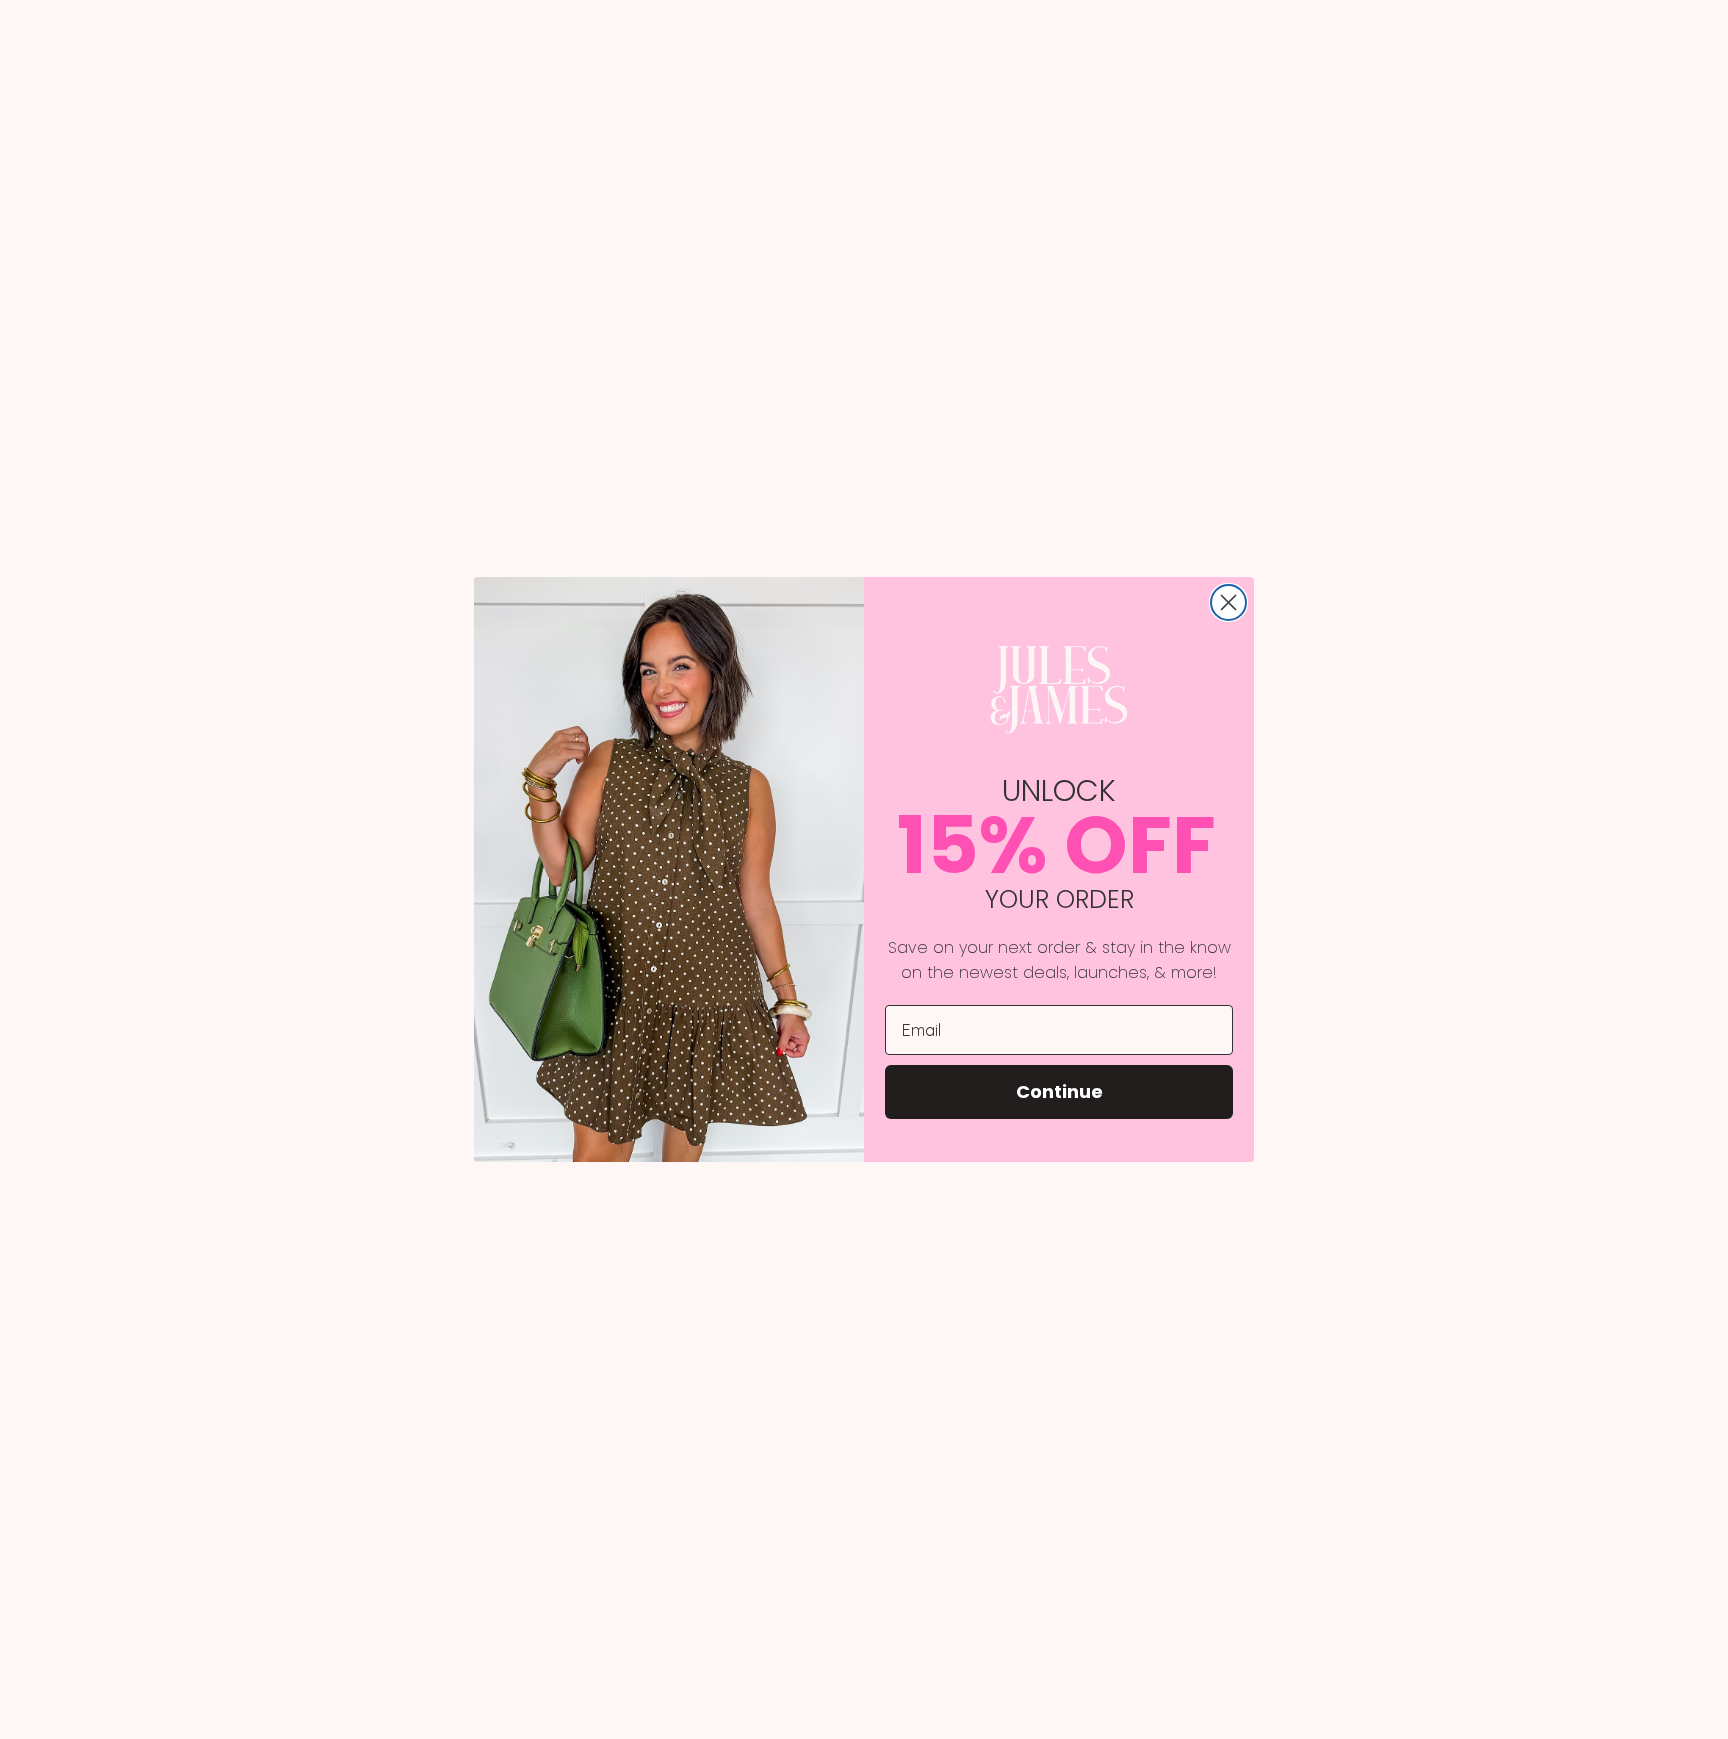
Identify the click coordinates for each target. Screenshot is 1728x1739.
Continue (1059, 1091)
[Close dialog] (1228, 602)
